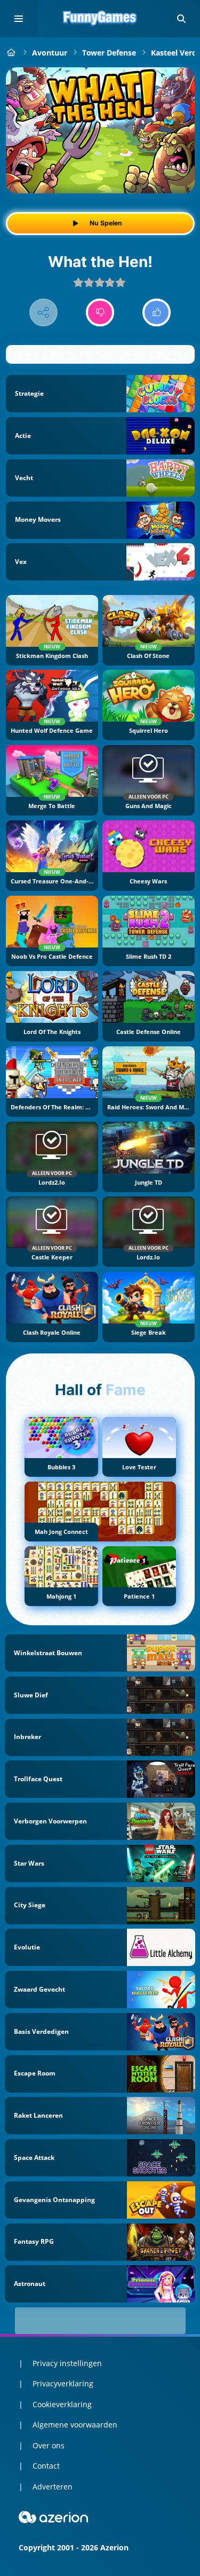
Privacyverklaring (63, 2383)
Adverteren (53, 2487)
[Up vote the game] (157, 313)
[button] (181, 19)
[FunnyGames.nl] (11, 53)
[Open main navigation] (19, 19)
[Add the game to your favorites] (175, 87)
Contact (46, 2466)
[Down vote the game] (100, 313)
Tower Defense (109, 53)
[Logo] (100, 19)
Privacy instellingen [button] (67, 2363)
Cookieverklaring (62, 2404)
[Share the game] (43, 313)
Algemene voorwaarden (75, 2425)
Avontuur (50, 53)
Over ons (49, 2445)
